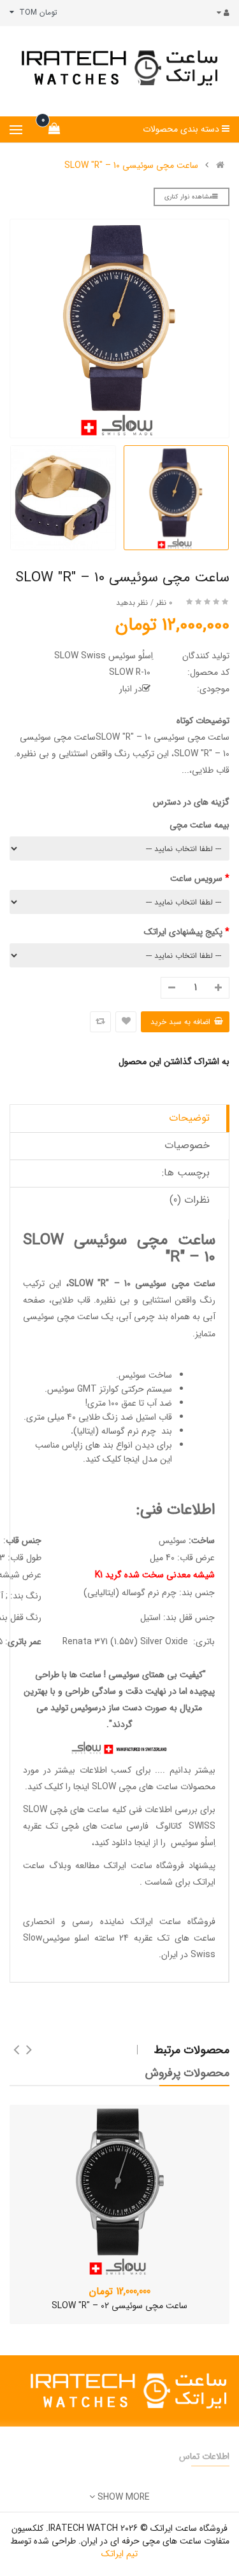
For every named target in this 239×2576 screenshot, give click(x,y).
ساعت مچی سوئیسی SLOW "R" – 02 (119, 2306)
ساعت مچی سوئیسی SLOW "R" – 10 (131, 165)
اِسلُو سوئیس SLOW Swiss (104, 656)
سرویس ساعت (196, 878)
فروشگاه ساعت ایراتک (173, 1922)
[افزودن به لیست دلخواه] (126, 1022)
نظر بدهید (132, 603)
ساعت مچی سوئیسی (61, 1317)
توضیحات (189, 1118)
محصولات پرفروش (187, 2073)
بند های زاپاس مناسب (74, 1445)
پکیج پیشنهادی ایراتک (183, 932)
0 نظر (164, 603)
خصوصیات (187, 1145)
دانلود (122, 1843)
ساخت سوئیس (145, 1375)
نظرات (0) (190, 1200)
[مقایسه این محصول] (100, 1022)
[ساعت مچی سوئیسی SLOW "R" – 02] (119, 2191)
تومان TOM (36, 12)
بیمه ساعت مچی (199, 825)
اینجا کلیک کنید (112, 1459)
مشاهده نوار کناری (188, 197)
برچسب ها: (186, 1173)
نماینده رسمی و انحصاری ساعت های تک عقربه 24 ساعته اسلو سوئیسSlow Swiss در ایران (119, 1938)
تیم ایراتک (119, 2554)
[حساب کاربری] (220, 13)
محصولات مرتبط (192, 2050)
